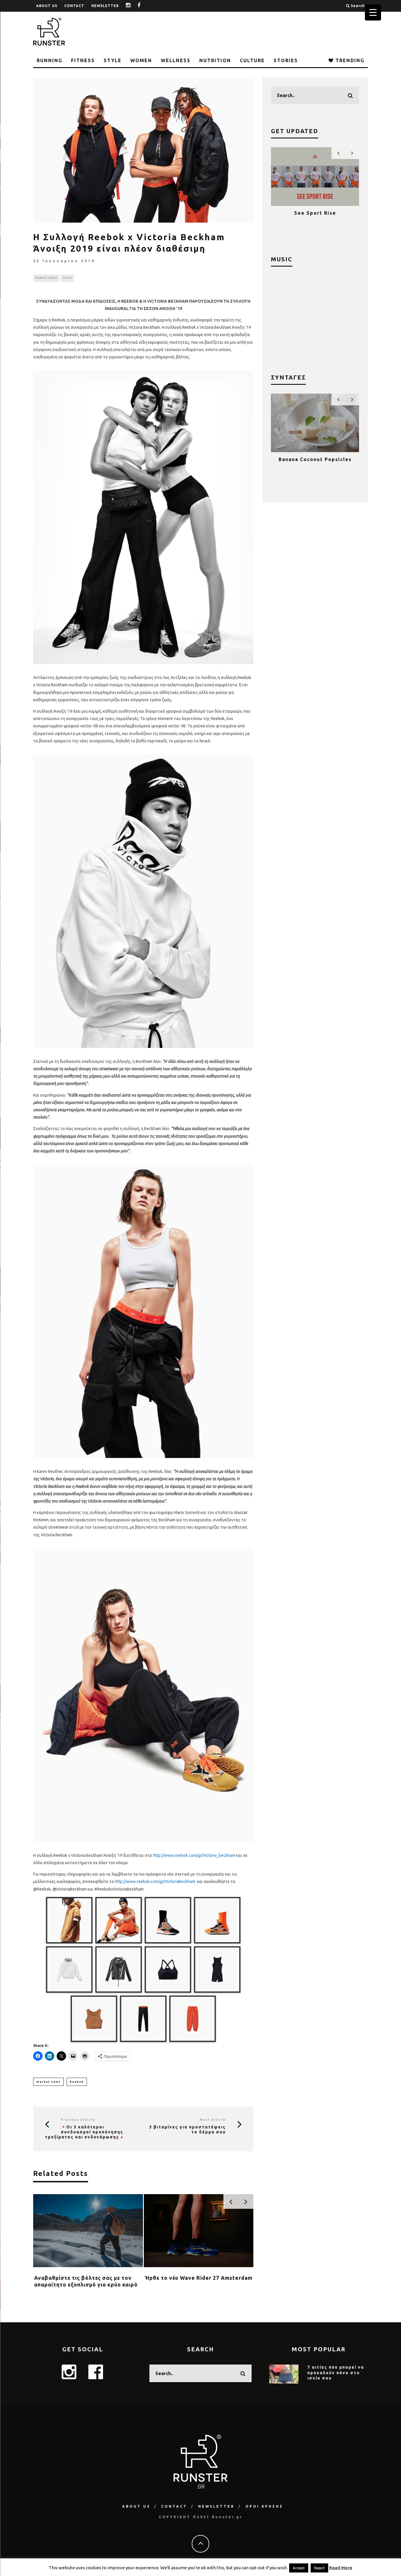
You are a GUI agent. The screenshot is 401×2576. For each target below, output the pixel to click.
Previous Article (78, 2120)
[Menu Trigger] (373, 12)
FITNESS (83, 60)
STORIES (286, 60)
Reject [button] (319, 2568)
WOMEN (141, 60)
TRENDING (349, 60)
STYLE (113, 60)
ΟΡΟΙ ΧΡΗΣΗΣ (264, 2506)
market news (48, 2082)
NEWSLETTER (105, 6)
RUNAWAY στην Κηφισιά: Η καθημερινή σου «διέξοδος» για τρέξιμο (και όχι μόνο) (87, 2285)
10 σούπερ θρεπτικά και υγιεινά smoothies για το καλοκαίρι (315, 465)
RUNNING (49, 60)
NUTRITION (215, 60)
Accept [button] (299, 2568)
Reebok (77, 2082)
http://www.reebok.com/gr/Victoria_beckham (194, 1855)
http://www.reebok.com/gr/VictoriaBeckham (155, 1881)
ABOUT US (47, 6)
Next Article (213, 2120)
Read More (341, 2568)
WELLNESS (176, 60)
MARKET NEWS (46, 278)
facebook (143, 6)
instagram (133, 6)
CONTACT (74, 6)
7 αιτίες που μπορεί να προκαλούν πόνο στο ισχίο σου (336, 2372)
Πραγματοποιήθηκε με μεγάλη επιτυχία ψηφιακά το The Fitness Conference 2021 (315, 219)
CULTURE (252, 60)
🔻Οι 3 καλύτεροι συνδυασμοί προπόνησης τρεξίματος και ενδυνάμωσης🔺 (85, 2132)
